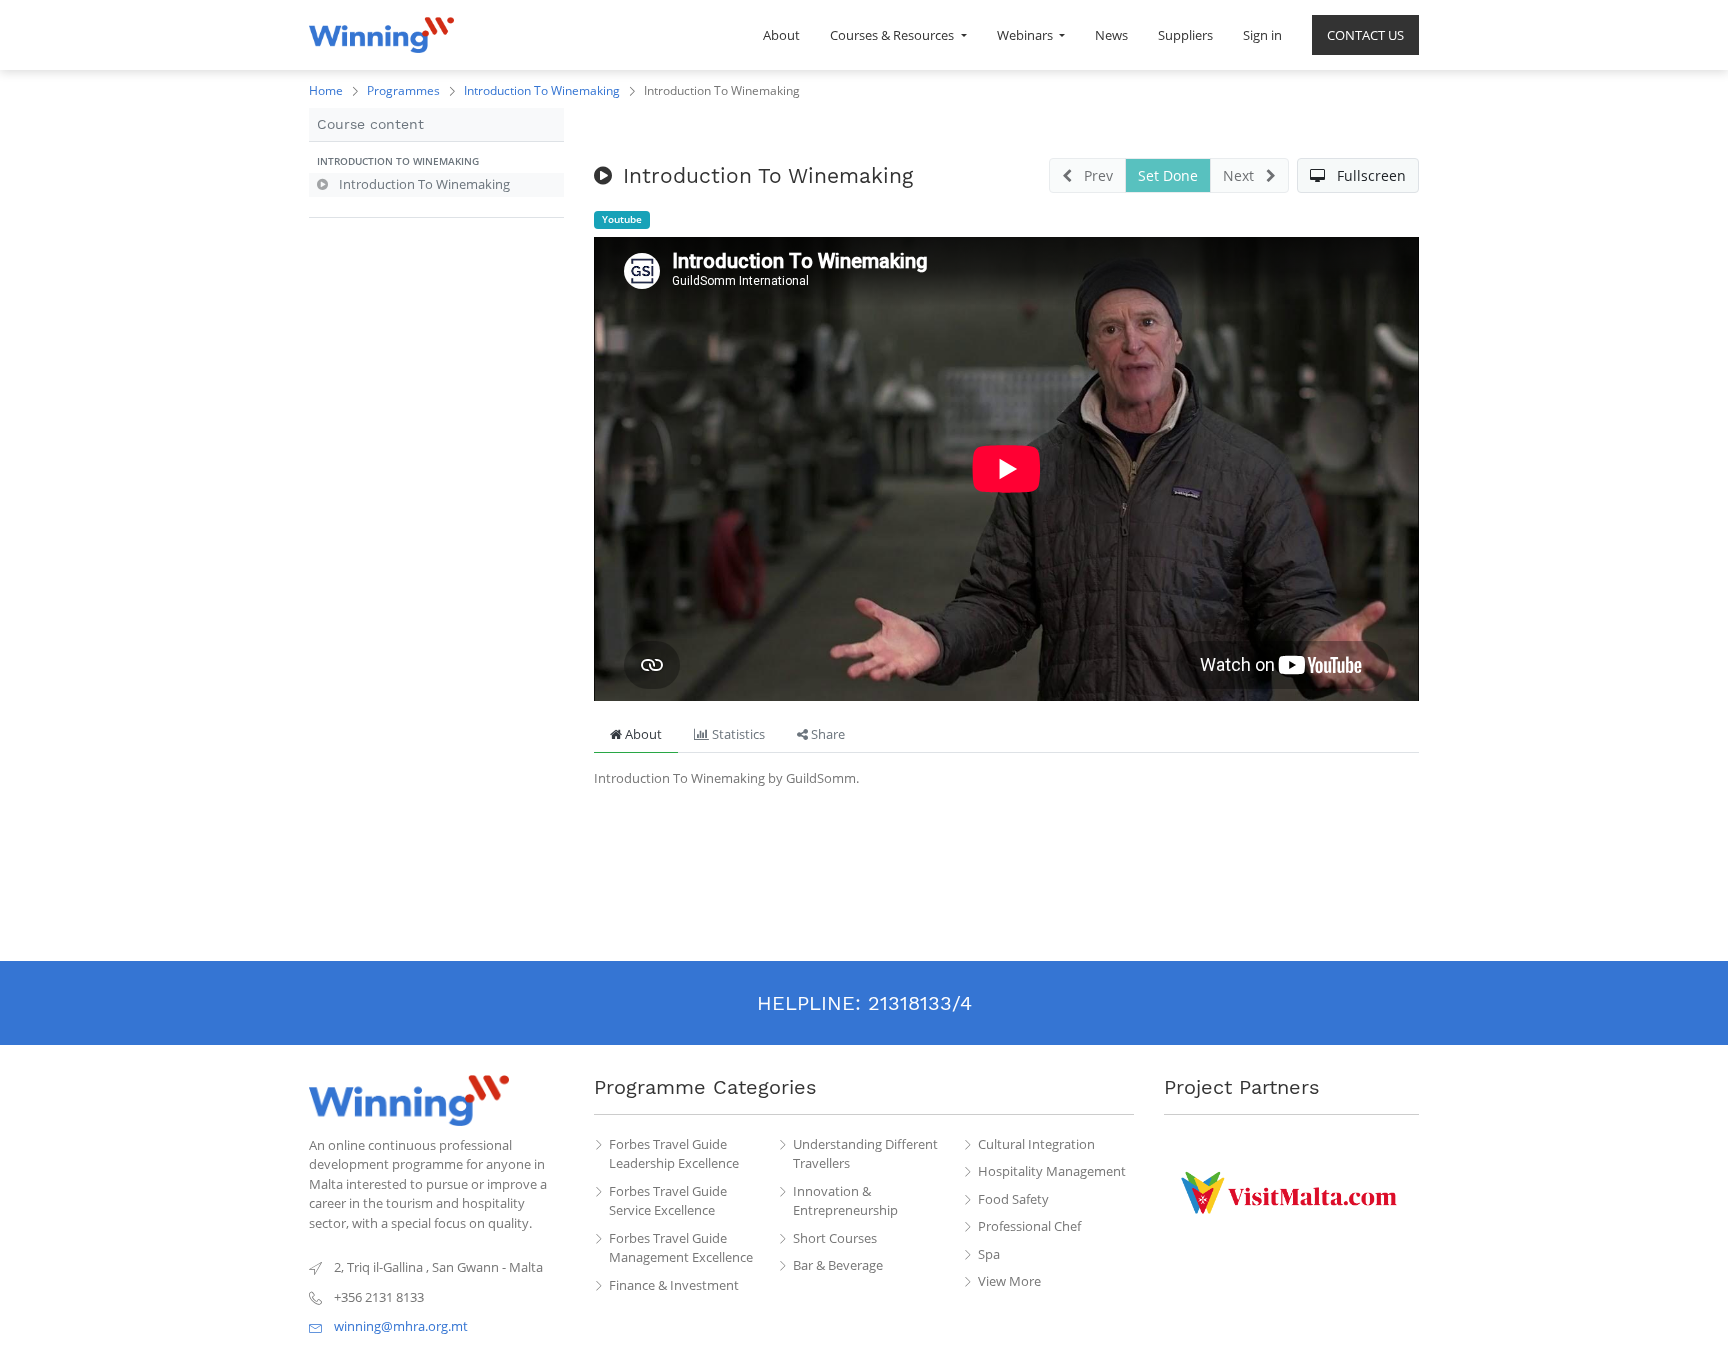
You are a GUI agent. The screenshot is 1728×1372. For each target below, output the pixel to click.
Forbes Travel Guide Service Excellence (668, 1201)
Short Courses (835, 1238)
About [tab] (642, 734)
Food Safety (1013, 1199)
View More (1009, 1281)
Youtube (622, 219)
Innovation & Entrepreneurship (845, 1201)
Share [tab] (826, 734)
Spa (989, 1254)
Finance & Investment (674, 1285)
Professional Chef (1029, 1226)
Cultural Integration (1036, 1144)
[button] (436, 162)
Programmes (403, 90)
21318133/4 (920, 1003)
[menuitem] (781, 35)
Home (326, 90)
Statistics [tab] (737, 734)
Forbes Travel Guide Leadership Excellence (674, 1154)
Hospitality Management (1052, 1171)
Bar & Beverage (838, 1265)
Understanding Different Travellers (865, 1154)
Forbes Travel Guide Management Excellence (681, 1248)
